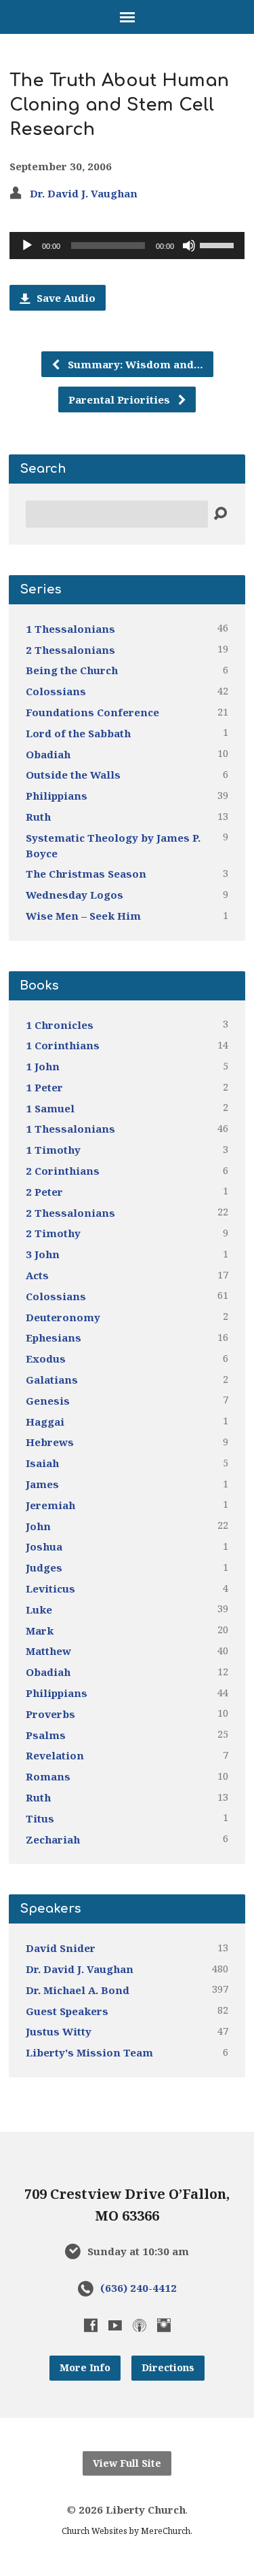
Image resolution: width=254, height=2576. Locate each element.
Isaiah (42, 1463)
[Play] (27, 246)
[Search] (220, 514)
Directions (168, 2367)
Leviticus (50, 1588)
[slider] (219, 244)
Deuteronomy (63, 1317)
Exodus (46, 1359)
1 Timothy (53, 1150)
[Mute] (189, 246)
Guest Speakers (67, 2011)
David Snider (61, 1948)
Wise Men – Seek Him (83, 916)
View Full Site (127, 2463)
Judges (44, 1567)
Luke (39, 1609)
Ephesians (54, 1338)
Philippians (57, 796)
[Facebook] (91, 2325)
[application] (127, 246)
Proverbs (50, 1714)
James (42, 1484)
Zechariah (53, 1839)
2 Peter (44, 1192)
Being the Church (72, 670)
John (38, 1526)
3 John (43, 1254)
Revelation (55, 1755)
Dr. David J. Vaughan (84, 193)
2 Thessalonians (70, 650)
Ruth (38, 817)
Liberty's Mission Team (89, 2052)
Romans (48, 1776)
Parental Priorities (121, 399)
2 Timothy (53, 1233)
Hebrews (50, 1442)
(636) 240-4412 (139, 2288)
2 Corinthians (63, 1171)
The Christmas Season (86, 874)
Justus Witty (59, 2031)
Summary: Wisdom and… (134, 364)
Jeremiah (50, 1505)
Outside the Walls (73, 775)
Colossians (56, 691)
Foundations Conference (92, 712)
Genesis (48, 1401)
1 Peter (44, 1087)
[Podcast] (140, 2325)
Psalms (46, 1735)
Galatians (52, 1380)
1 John (43, 1066)
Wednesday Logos (75, 895)
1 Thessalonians (70, 629)
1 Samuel (50, 1108)
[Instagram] (164, 2325)
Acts (37, 1275)
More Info (85, 2367)
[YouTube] (115, 2325)
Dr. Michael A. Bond (78, 1990)
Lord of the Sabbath (78, 733)
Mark (40, 1631)
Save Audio (65, 298)
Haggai (45, 1422)
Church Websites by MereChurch (126, 2531)
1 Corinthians (63, 1045)
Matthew (48, 1651)
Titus (40, 1818)
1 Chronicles (60, 1025)
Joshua (44, 1546)
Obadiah (48, 754)
